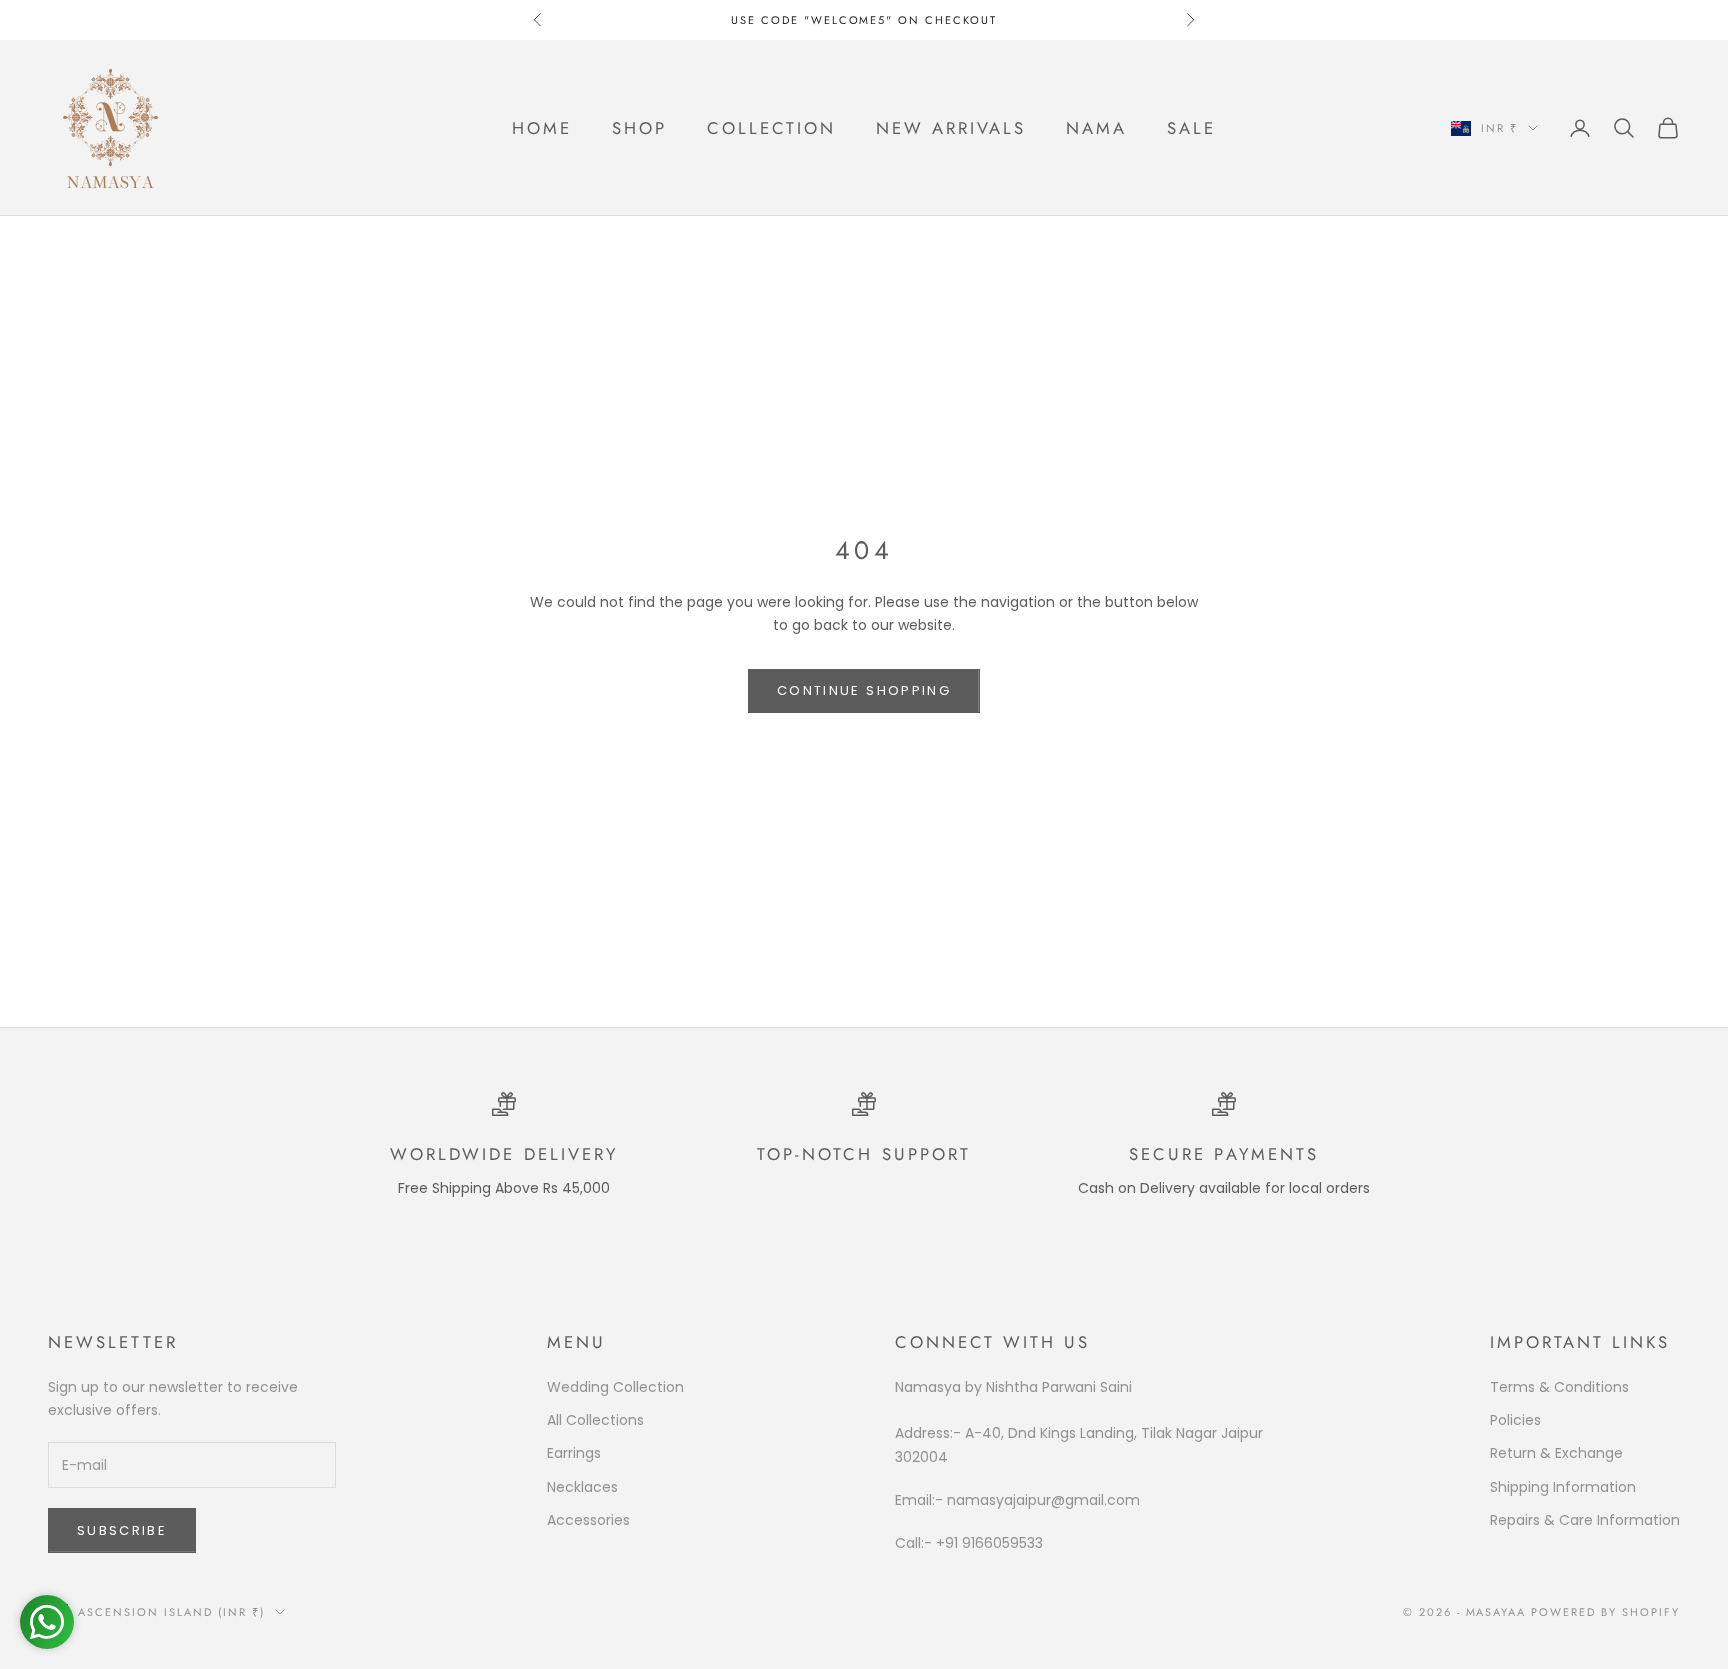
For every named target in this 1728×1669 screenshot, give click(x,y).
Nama (1096, 128)
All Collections (595, 1420)
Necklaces (582, 1487)
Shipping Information (1563, 1487)
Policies (1515, 1420)
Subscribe (122, 1530)
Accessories (588, 1520)
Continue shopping (864, 690)
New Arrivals (951, 128)
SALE (1191, 128)
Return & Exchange (1556, 1453)
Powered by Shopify (1605, 1612)
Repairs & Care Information (1585, 1520)
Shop (639, 128)
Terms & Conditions (1559, 1387)
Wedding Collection (615, 1387)
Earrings (574, 1453)
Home (542, 128)
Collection (771, 128)
